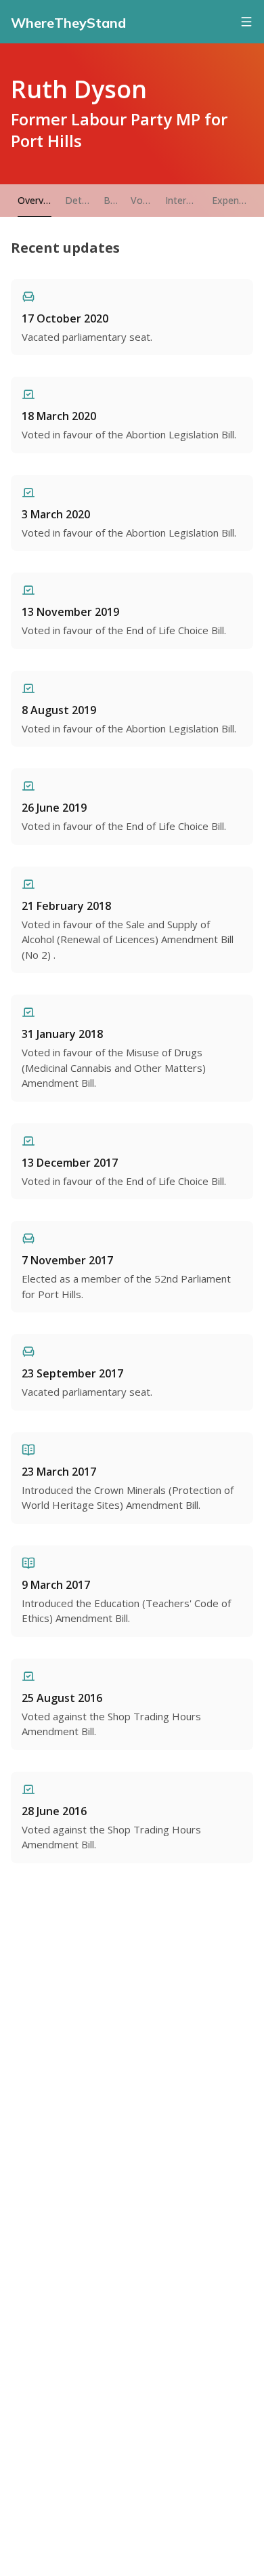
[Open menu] (246, 22)
